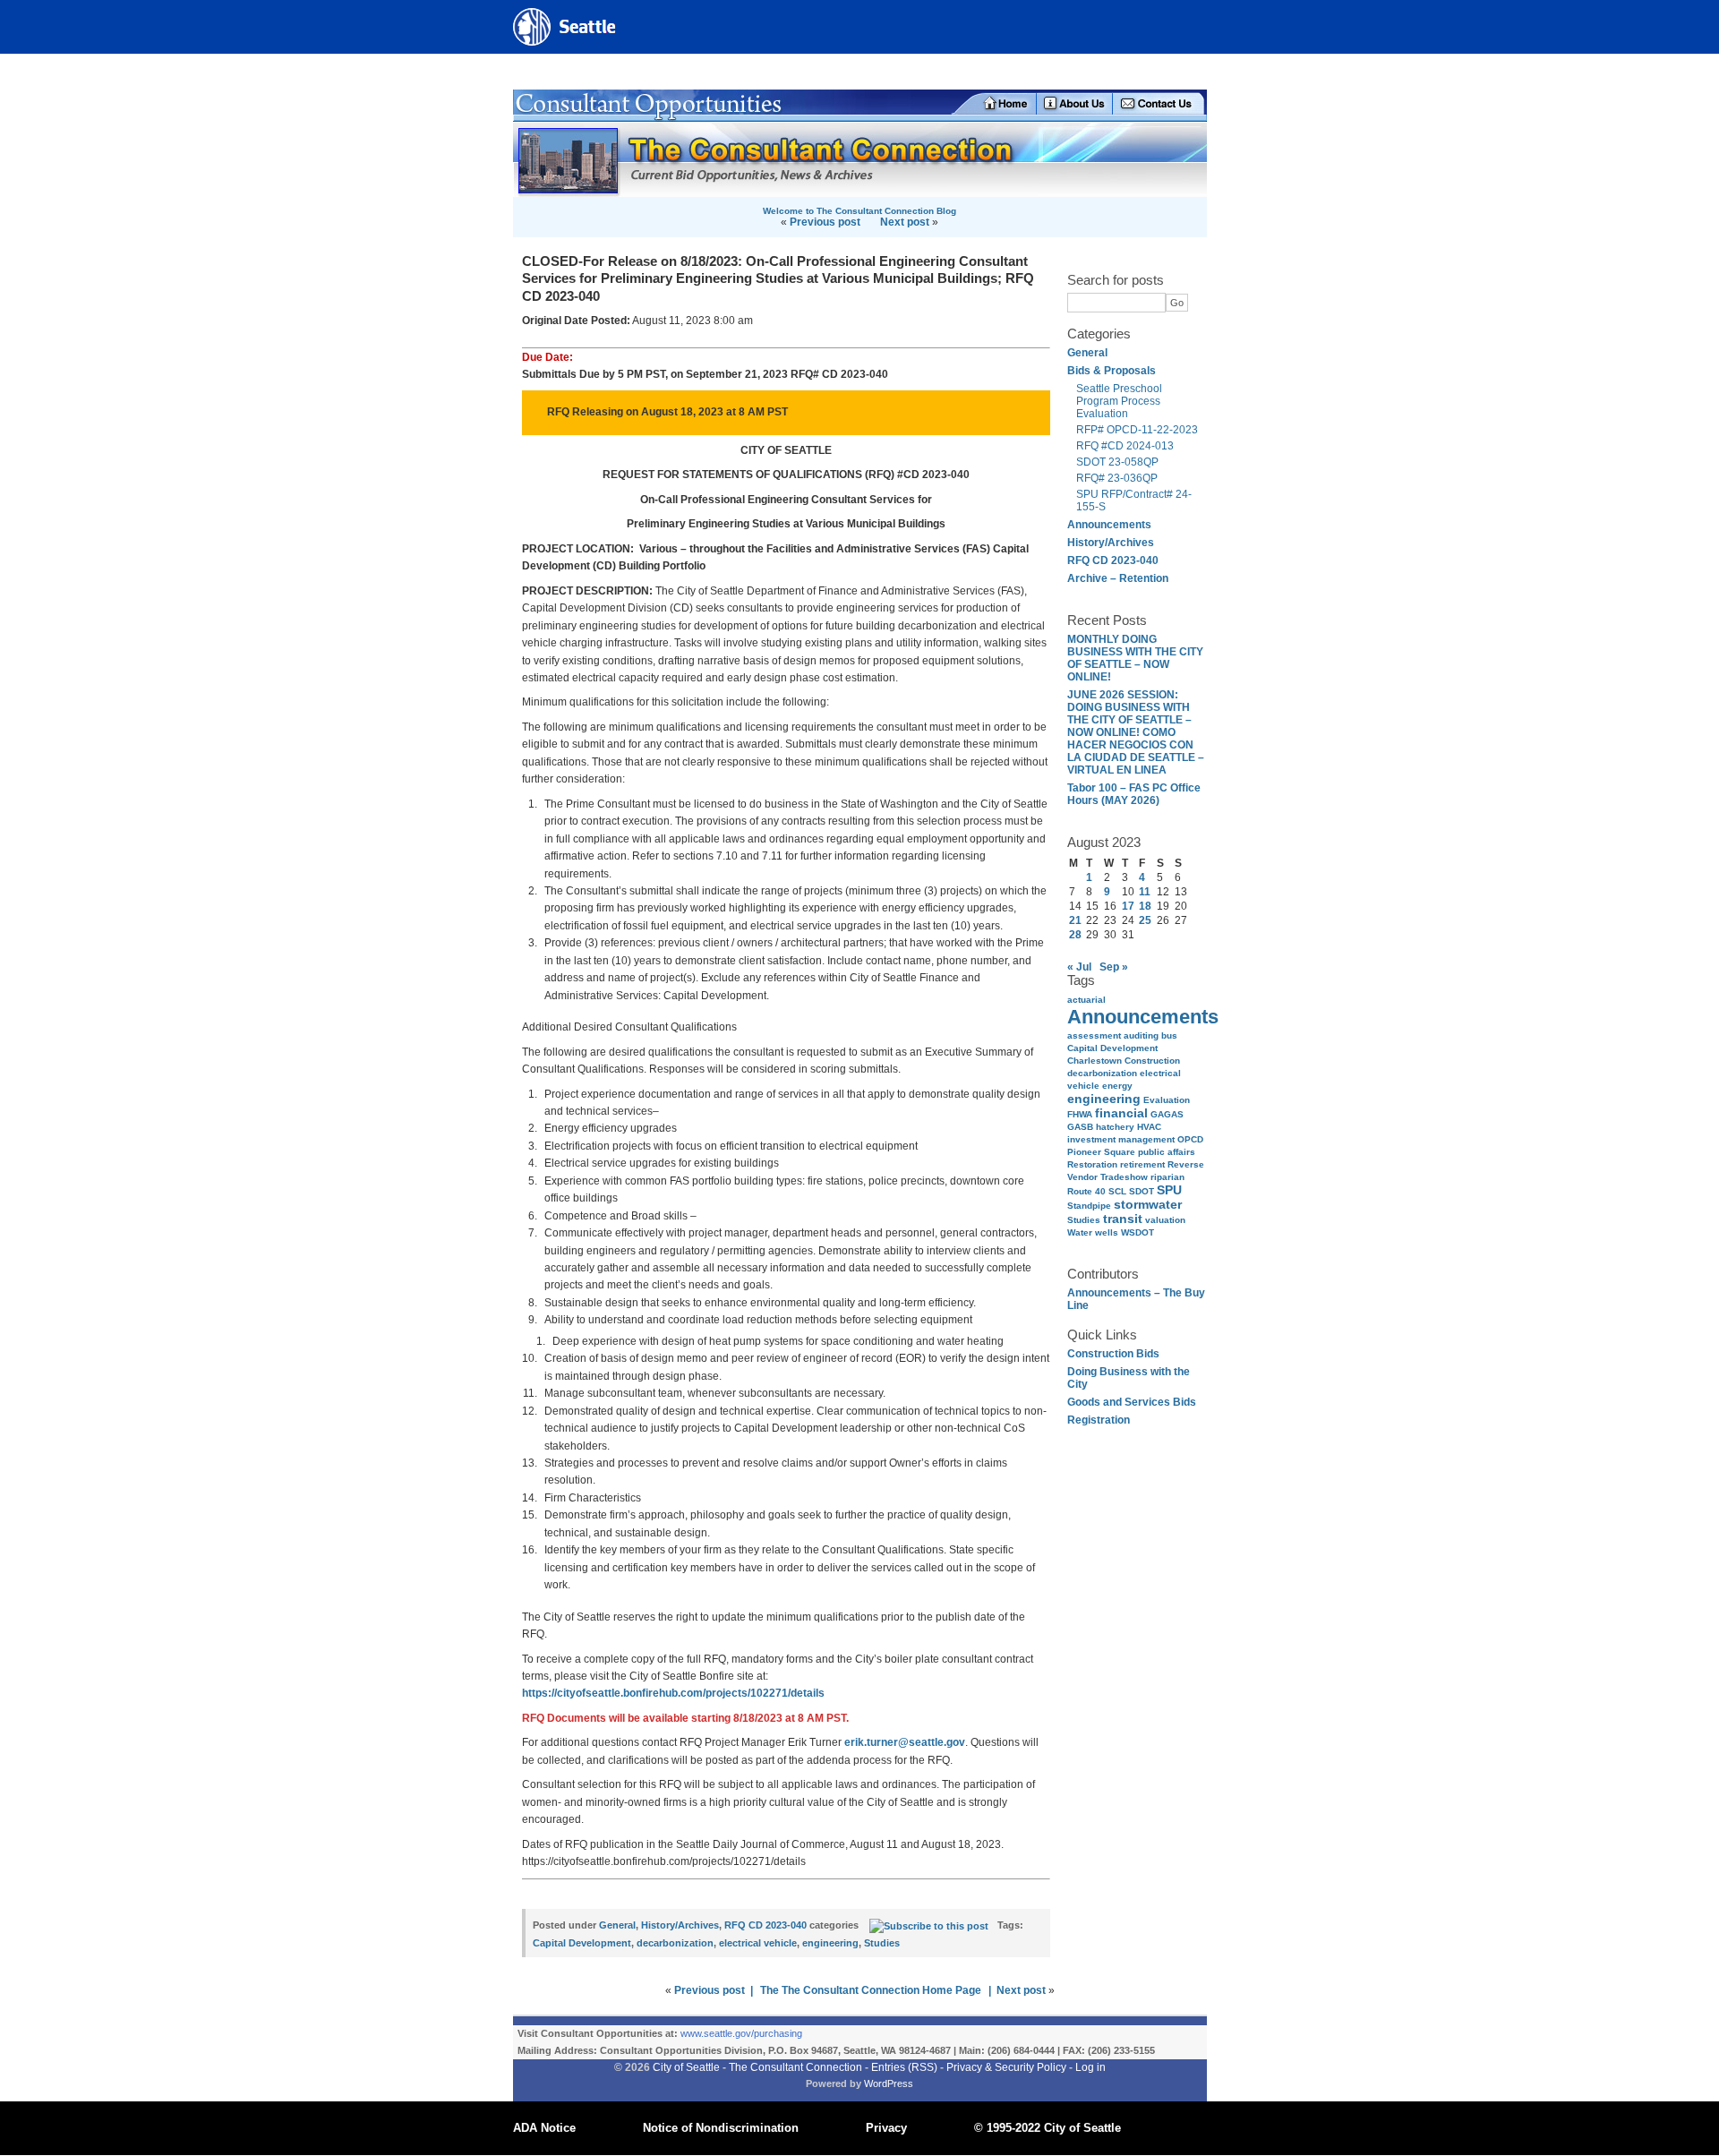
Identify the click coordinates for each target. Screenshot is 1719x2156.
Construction (1152, 1061)
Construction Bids (1113, 1354)
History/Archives (1111, 543)
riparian (1167, 1177)
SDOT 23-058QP (1117, 462)
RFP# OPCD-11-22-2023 (1137, 430)
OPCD (1190, 1139)
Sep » (1114, 967)
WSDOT (1137, 1232)
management (1146, 1139)
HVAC (1149, 1127)
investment (1091, 1139)
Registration (1099, 1420)
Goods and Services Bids (1132, 1402)
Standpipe (1089, 1206)
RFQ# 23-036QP (1117, 478)
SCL (1117, 1191)
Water (1080, 1232)
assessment (1094, 1035)
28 (1075, 935)
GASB (1080, 1127)
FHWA (1080, 1114)
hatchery (1115, 1127)
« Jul (1079, 967)
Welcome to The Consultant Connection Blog (859, 211)
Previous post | (714, 1990)
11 (1145, 892)
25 (1145, 920)
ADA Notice (544, 2128)
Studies (1084, 1220)
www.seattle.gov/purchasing (741, 2033)
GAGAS (1167, 1114)
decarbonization (1102, 1073)
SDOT (1142, 1191)
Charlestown (1095, 1061)
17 (1128, 906)
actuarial (1086, 1000)
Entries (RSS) (904, 2067)
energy (1117, 1086)
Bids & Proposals (1112, 371)
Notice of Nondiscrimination (721, 2128)
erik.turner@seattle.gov (905, 1742)
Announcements (1109, 525)
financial (1121, 1113)
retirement (1142, 1164)
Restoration (1092, 1164)
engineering (1104, 1099)
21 (1075, 920)
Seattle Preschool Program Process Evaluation (1119, 401)
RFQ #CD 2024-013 (1126, 446)
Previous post (825, 222)
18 (1145, 906)
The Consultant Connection (795, 2067)
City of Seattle (686, 2067)
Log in (1090, 2067)
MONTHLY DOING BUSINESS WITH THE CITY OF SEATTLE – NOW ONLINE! (1135, 658)
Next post (905, 222)
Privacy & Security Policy (1006, 2067)
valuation (1165, 1220)
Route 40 (1086, 1191)
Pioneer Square (1101, 1152)
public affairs (1167, 1152)
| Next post (1017, 1990)
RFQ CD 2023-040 (1113, 560)
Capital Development (1112, 1048)
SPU (1169, 1190)
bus (1169, 1035)
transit (1123, 1219)
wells (1107, 1232)
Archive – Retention (1118, 578)
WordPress (889, 2083)
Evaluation (1167, 1100)
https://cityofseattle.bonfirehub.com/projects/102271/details (673, 1693)
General (1087, 353)
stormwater (1148, 1204)
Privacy (886, 2128)
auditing (1141, 1035)
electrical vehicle (758, 1943)
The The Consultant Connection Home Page (871, 1990)
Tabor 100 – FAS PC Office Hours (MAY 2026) (1134, 794)
